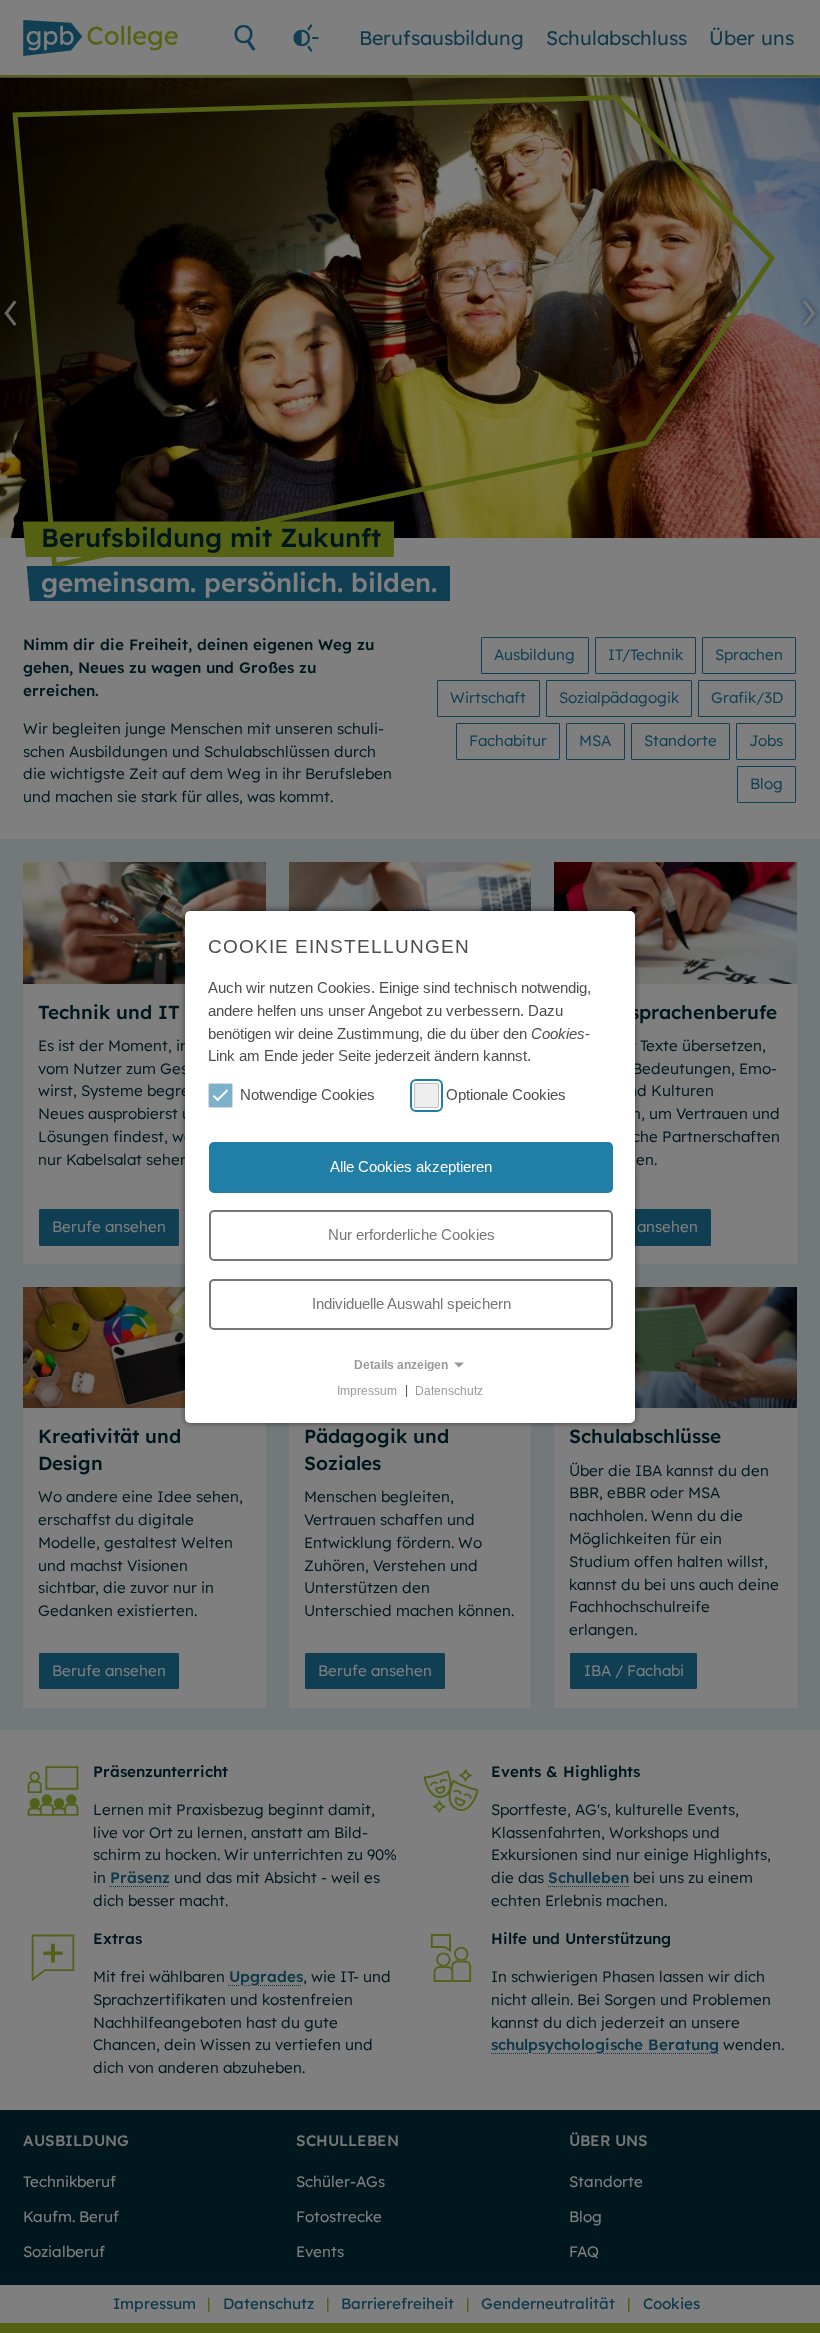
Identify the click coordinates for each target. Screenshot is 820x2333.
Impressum (367, 1390)
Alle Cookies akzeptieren (411, 1166)
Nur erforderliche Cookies (411, 1234)
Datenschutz (449, 1390)
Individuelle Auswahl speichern (411, 1303)
